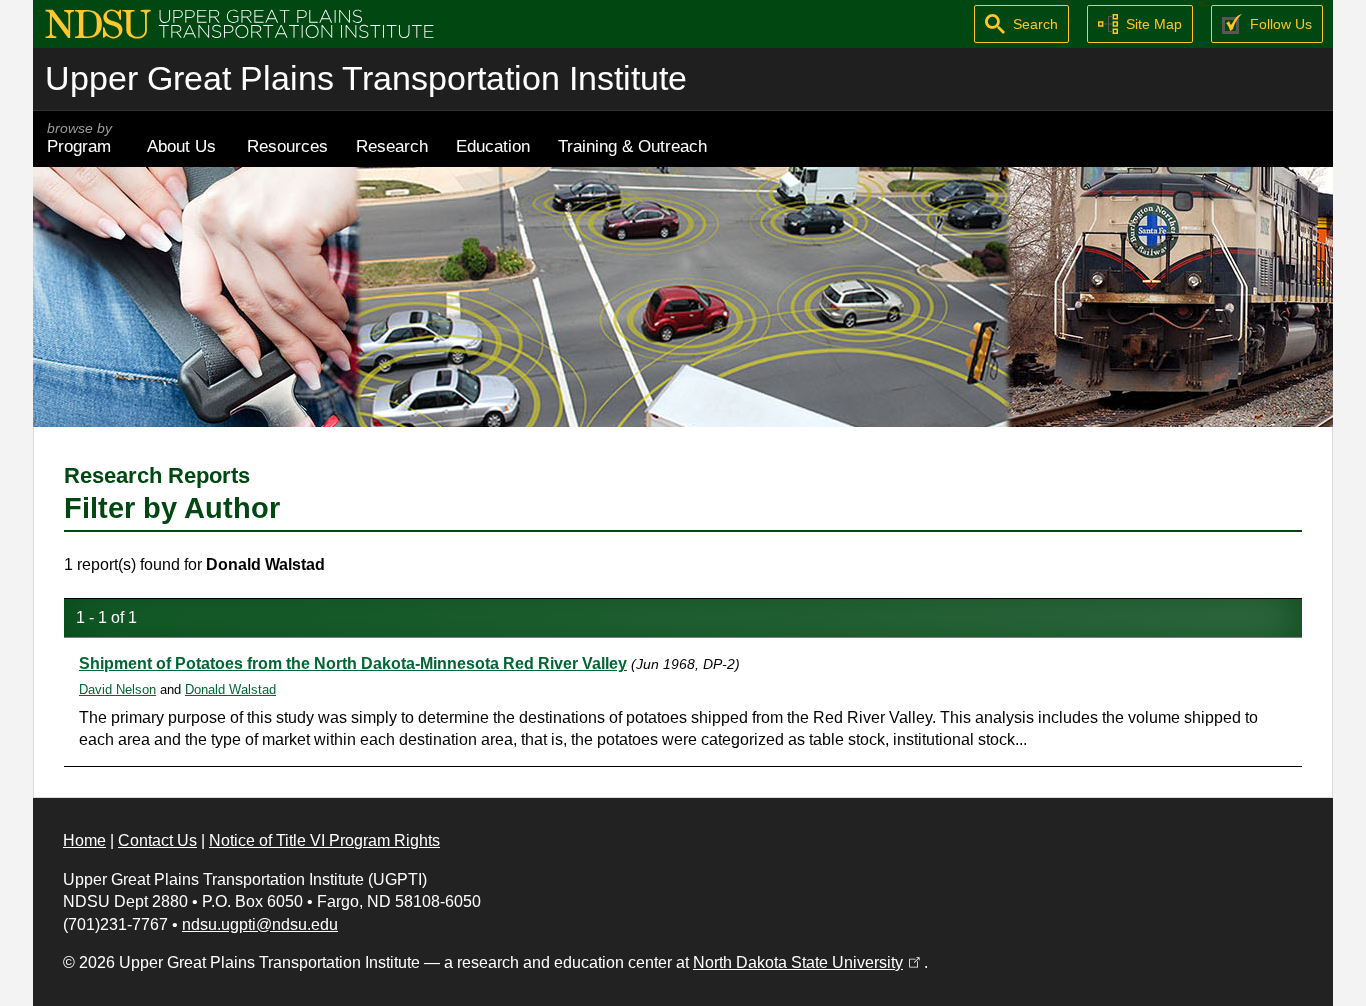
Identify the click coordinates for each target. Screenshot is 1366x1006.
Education (493, 146)
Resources (287, 146)
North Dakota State (808, 962)
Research (392, 146)
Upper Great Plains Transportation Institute (366, 78)
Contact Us (157, 840)
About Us (181, 146)
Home (84, 840)
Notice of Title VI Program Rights (324, 840)
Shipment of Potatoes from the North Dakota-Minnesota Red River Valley (353, 663)
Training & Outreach (632, 146)
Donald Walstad (230, 689)
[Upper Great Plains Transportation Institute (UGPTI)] (239, 22)
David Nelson (117, 689)
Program (79, 138)
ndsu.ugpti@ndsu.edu (260, 924)
